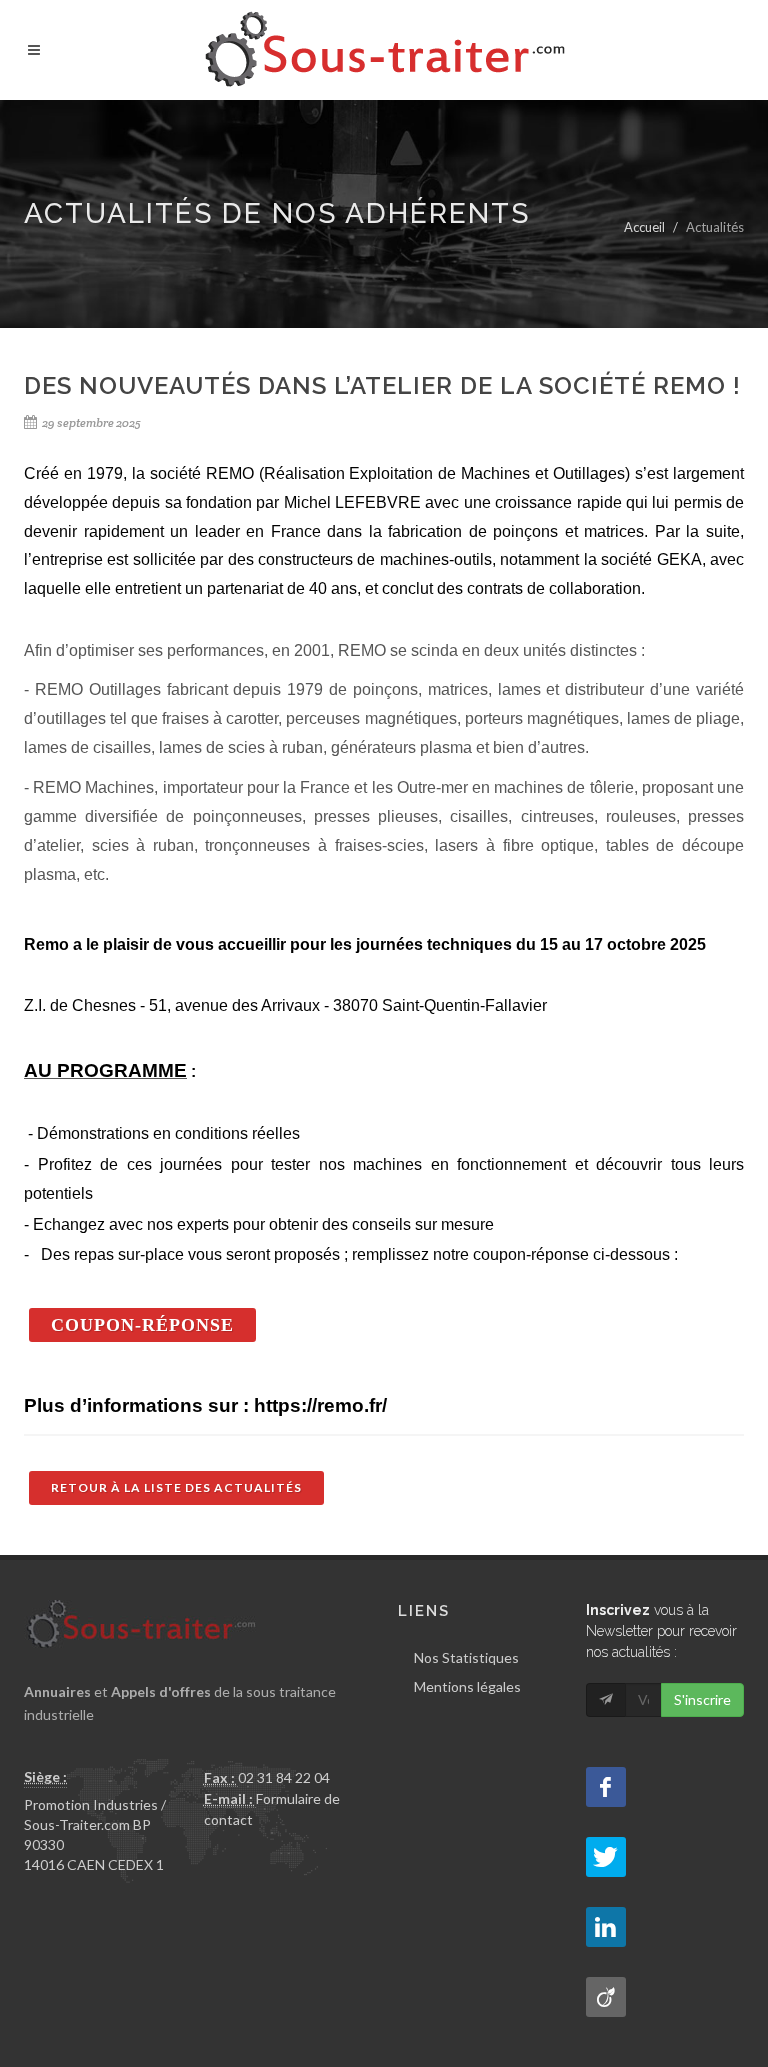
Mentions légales (467, 1686)
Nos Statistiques (466, 1657)
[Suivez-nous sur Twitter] (606, 1857)
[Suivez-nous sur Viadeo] (606, 1997)
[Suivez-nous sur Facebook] (606, 1787)
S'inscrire (702, 1699)
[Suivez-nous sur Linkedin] (606, 1927)
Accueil (644, 227)
